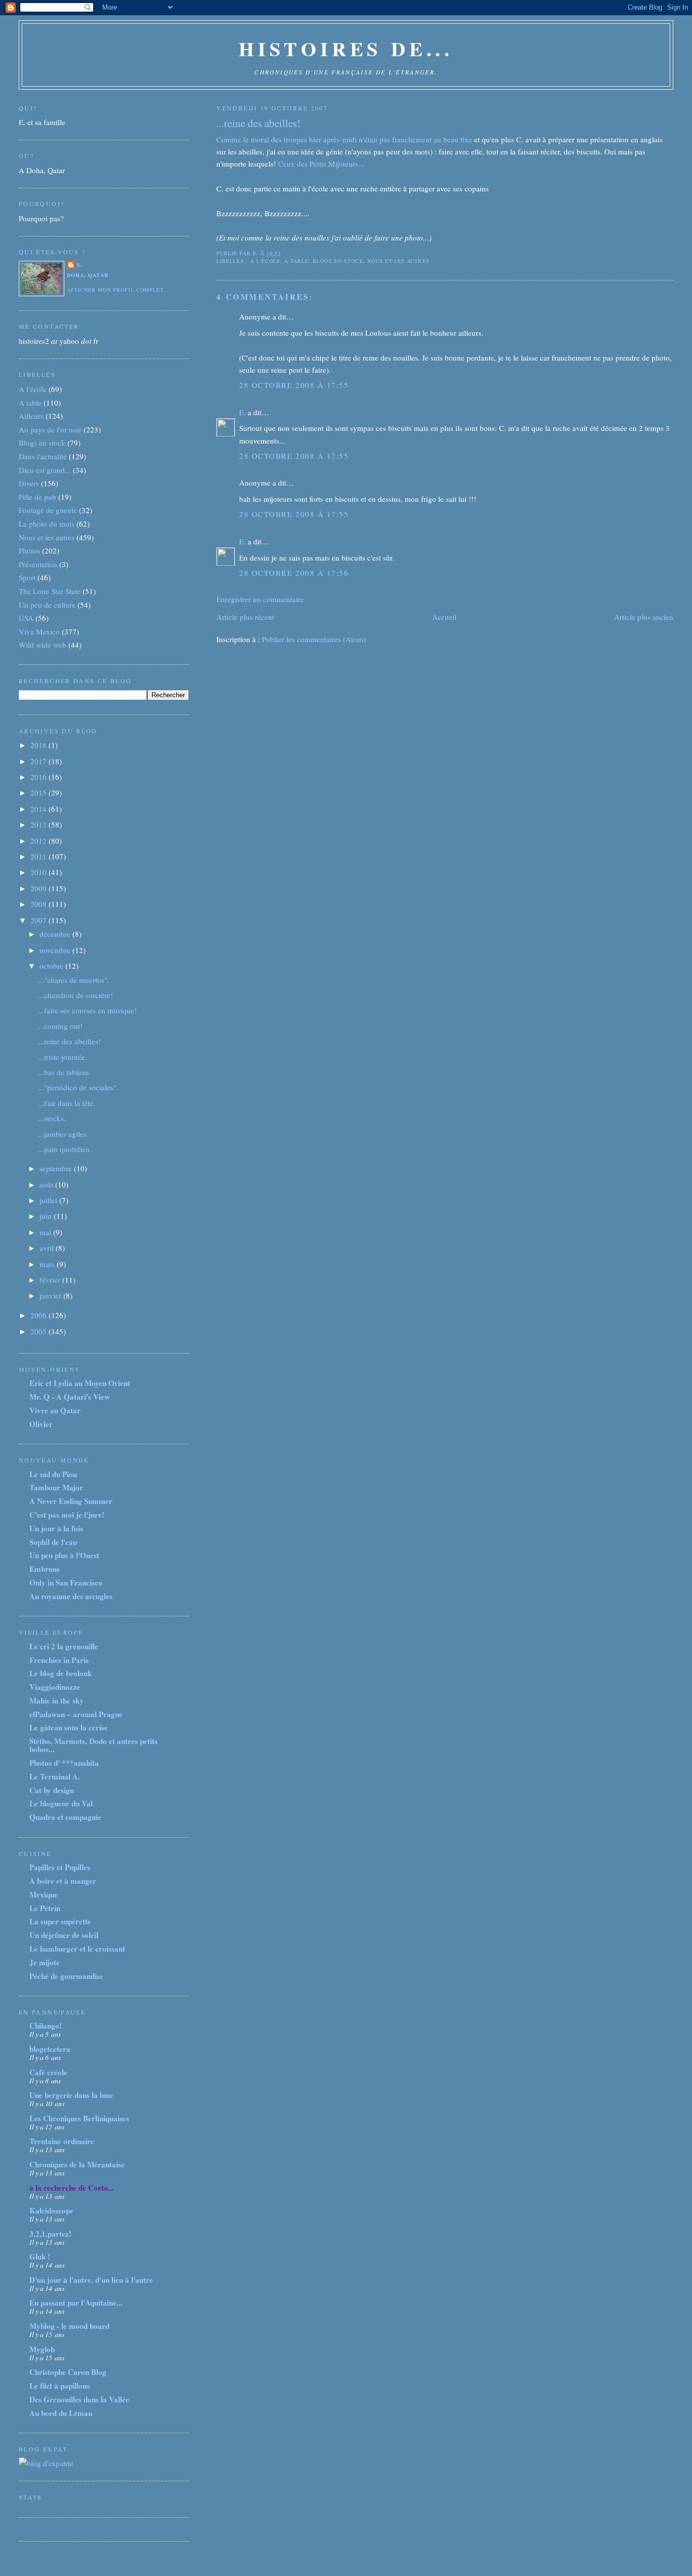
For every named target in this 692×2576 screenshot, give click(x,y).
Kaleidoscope (51, 2210)
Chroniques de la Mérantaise (77, 2164)
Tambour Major (56, 1487)
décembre (56, 934)
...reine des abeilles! (258, 123)
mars (48, 1264)
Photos (29, 550)
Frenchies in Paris (59, 1660)
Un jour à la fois (56, 1528)
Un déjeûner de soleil (64, 1935)
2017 (40, 761)
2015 (40, 792)
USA (26, 618)
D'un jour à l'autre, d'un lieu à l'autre (91, 2280)
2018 (40, 745)
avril (48, 1248)
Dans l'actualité (43, 456)
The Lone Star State (50, 591)
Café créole (48, 2072)
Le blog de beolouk (61, 1673)
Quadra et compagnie (65, 1817)
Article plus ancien (644, 617)
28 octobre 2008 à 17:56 (294, 573)
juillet (49, 1200)
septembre (57, 1168)
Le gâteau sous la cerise (69, 1727)
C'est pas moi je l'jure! (67, 1515)
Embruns (45, 1569)
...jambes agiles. (63, 1134)
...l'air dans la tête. (67, 1103)
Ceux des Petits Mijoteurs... (321, 164)
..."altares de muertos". (74, 980)
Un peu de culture (47, 605)
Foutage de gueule (48, 510)
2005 (40, 1331)
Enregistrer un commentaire (260, 599)
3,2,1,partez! (50, 2234)
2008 (40, 904)
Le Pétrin (45, 1908)
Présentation (38, 564)
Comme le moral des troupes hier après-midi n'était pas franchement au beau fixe (344, 139)
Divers (29, 483)
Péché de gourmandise (66, 1976)
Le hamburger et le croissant (77, 1949)
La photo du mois (47, 524)
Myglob (42, 2349)
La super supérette (60, 1921)
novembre (56, 950)
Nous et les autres (398, 261)
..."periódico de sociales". (78, 1087)
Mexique (44, 1894)
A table (296, 261)
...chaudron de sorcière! (75, 995)
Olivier (41, 1424)
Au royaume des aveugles (71, 1596)
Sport (27, 577)
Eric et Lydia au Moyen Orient (80, 1383)
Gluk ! (40, 2256)
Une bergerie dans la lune (71, 2095)
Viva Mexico (39, 631)
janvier (51, 1295)
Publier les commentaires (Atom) (314, 639)
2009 (40, 888)
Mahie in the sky (56, 1700)
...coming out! (60, 1026)
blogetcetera (50, 2049)
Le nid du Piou (53, 1474)
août (47, 1184)
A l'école (265, 261)
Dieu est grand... (45, 470)
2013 (40, 824)
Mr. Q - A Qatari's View (70, 1397)
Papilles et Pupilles (60, 1867)
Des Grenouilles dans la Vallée (79, 2399)
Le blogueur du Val (61, 1803)
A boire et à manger (63, 1881)
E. (242, 412)
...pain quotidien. (65, 1149)
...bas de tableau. (65, 1072)
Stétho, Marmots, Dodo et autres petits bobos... (93, 1745)
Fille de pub (37, 497)
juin (47, 1216)
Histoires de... (346, 48)
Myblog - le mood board (69, 2326)
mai (46, 1232)
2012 (40, 841)
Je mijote (45, 1962)
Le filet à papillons (60, 2386)
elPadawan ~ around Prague (76, 1714)
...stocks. (52, 1118)
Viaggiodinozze (55, 1687)
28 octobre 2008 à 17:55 (294, 385)
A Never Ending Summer (71, 1501)
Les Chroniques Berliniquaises (79, 2118)
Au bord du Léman (61, 2413)
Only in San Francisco (66, 1582)
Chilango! (46, 2026)
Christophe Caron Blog (68, 2372)
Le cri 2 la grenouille (64, 1646)
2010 (40, 872)
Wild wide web (43, 645)
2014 (40, 809)
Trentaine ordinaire (62, 2141)
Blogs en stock (338, 261)
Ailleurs (31, 416)
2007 (40, 920)
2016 (40, 777)
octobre (52, 966)
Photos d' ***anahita (64, 1763)
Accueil (444, 617)
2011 (40, 856)
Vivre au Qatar (55, 1410)
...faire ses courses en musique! (87, 1010)
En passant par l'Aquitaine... (76, 2303)
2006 (40, 1315)
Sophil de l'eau (53, 1542)
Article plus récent (245, 617)
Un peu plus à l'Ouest (64, 1555)
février (51, 1280)
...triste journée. (63, 1057)
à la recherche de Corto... (72, 2188)
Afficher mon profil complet (115, 290)
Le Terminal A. (55, 1776)
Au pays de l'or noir (50, 429)
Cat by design (52, 1790)
